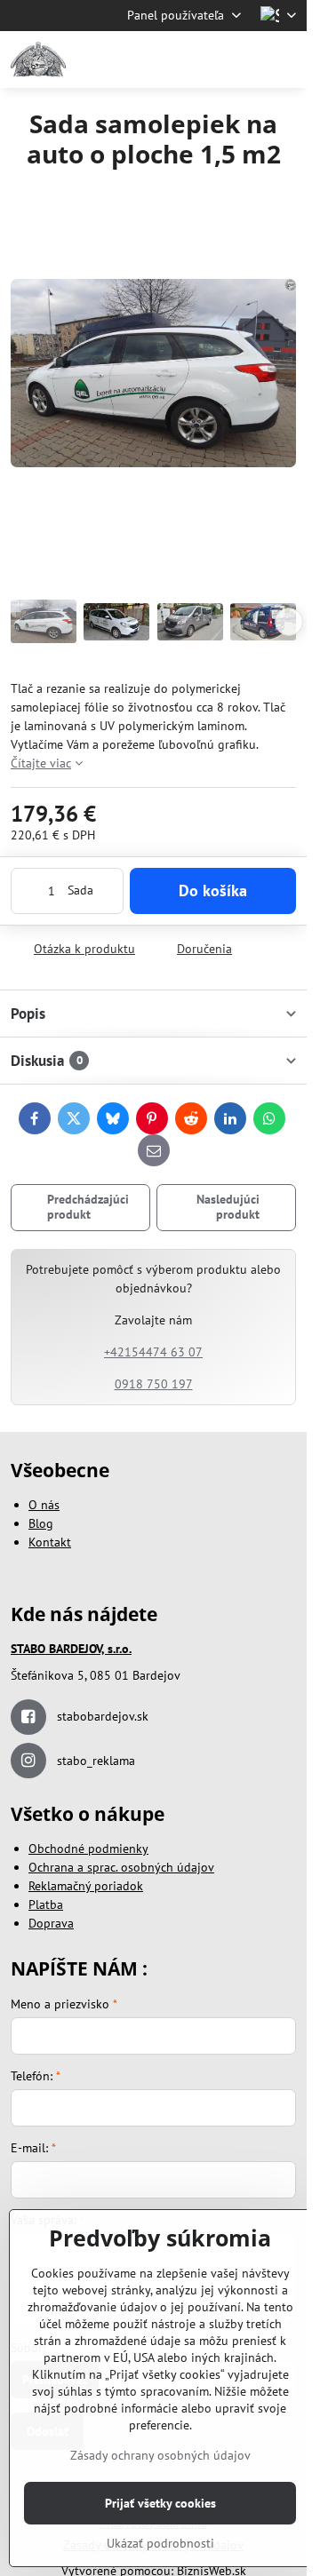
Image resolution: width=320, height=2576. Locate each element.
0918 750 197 (154, 1384)
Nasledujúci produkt (228, 1207)
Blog (41, 1523)
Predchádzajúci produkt (88, 1207)
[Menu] (285, 60)
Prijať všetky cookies (160, 2503)
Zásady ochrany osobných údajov (160, 2455)
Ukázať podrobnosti (160, 2543)
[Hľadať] (200, 60)
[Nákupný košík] (243, 60)
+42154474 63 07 (153, 1352)
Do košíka (213, 890)
